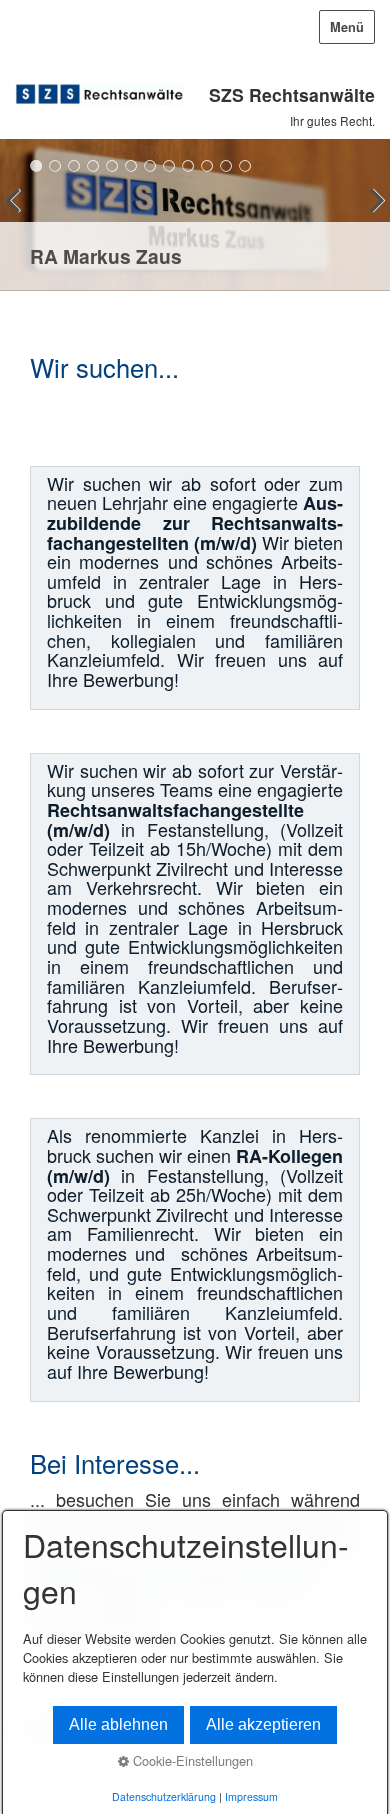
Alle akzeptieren (263, 1724)
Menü (347, 27)
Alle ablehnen (118, 1724)
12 (245, 165)
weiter (370, 219)
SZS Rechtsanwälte (292, 94)
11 (226, 165)
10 (207, 165)
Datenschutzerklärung (164, 1796)
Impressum (251, 1796)
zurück (20, 219)
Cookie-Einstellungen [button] (191, 1760)
